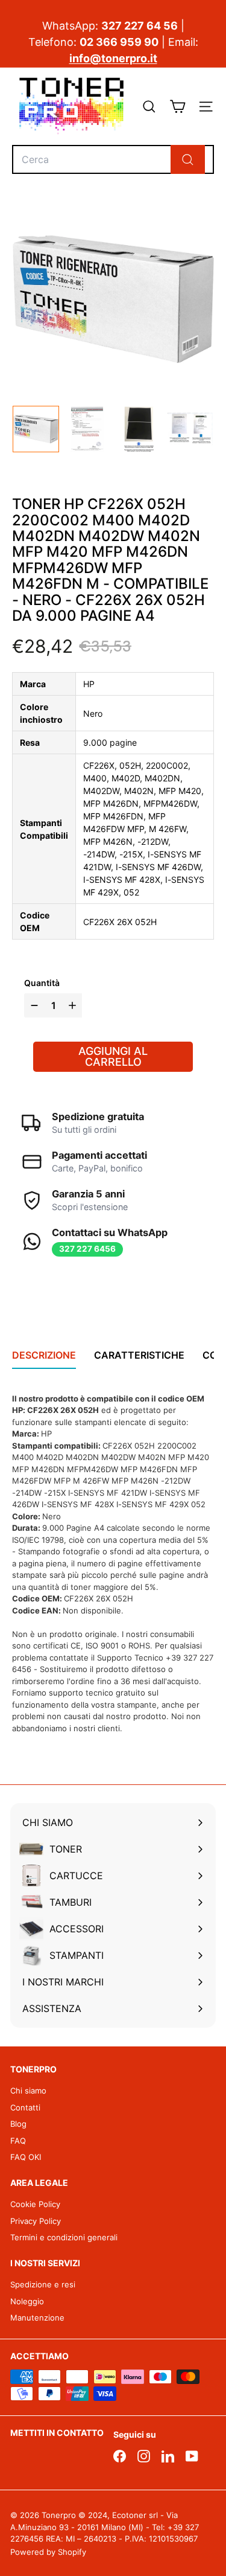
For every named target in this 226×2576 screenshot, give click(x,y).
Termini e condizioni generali (64, 2237)
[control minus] (33, 1005)
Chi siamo (28, 2091)
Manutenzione (37, 2318)
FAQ (18, 2141)
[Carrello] (177, 107)
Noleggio (27, 2301)
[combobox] (113, 159)
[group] (36, 429)
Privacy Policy (36, 2221)
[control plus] (74, 1005)
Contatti (25, 2107)
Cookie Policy (35, 2204)
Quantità (42, 983)
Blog (18, 2124)
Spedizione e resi (43, 2284)
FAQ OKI (26, 2157)
